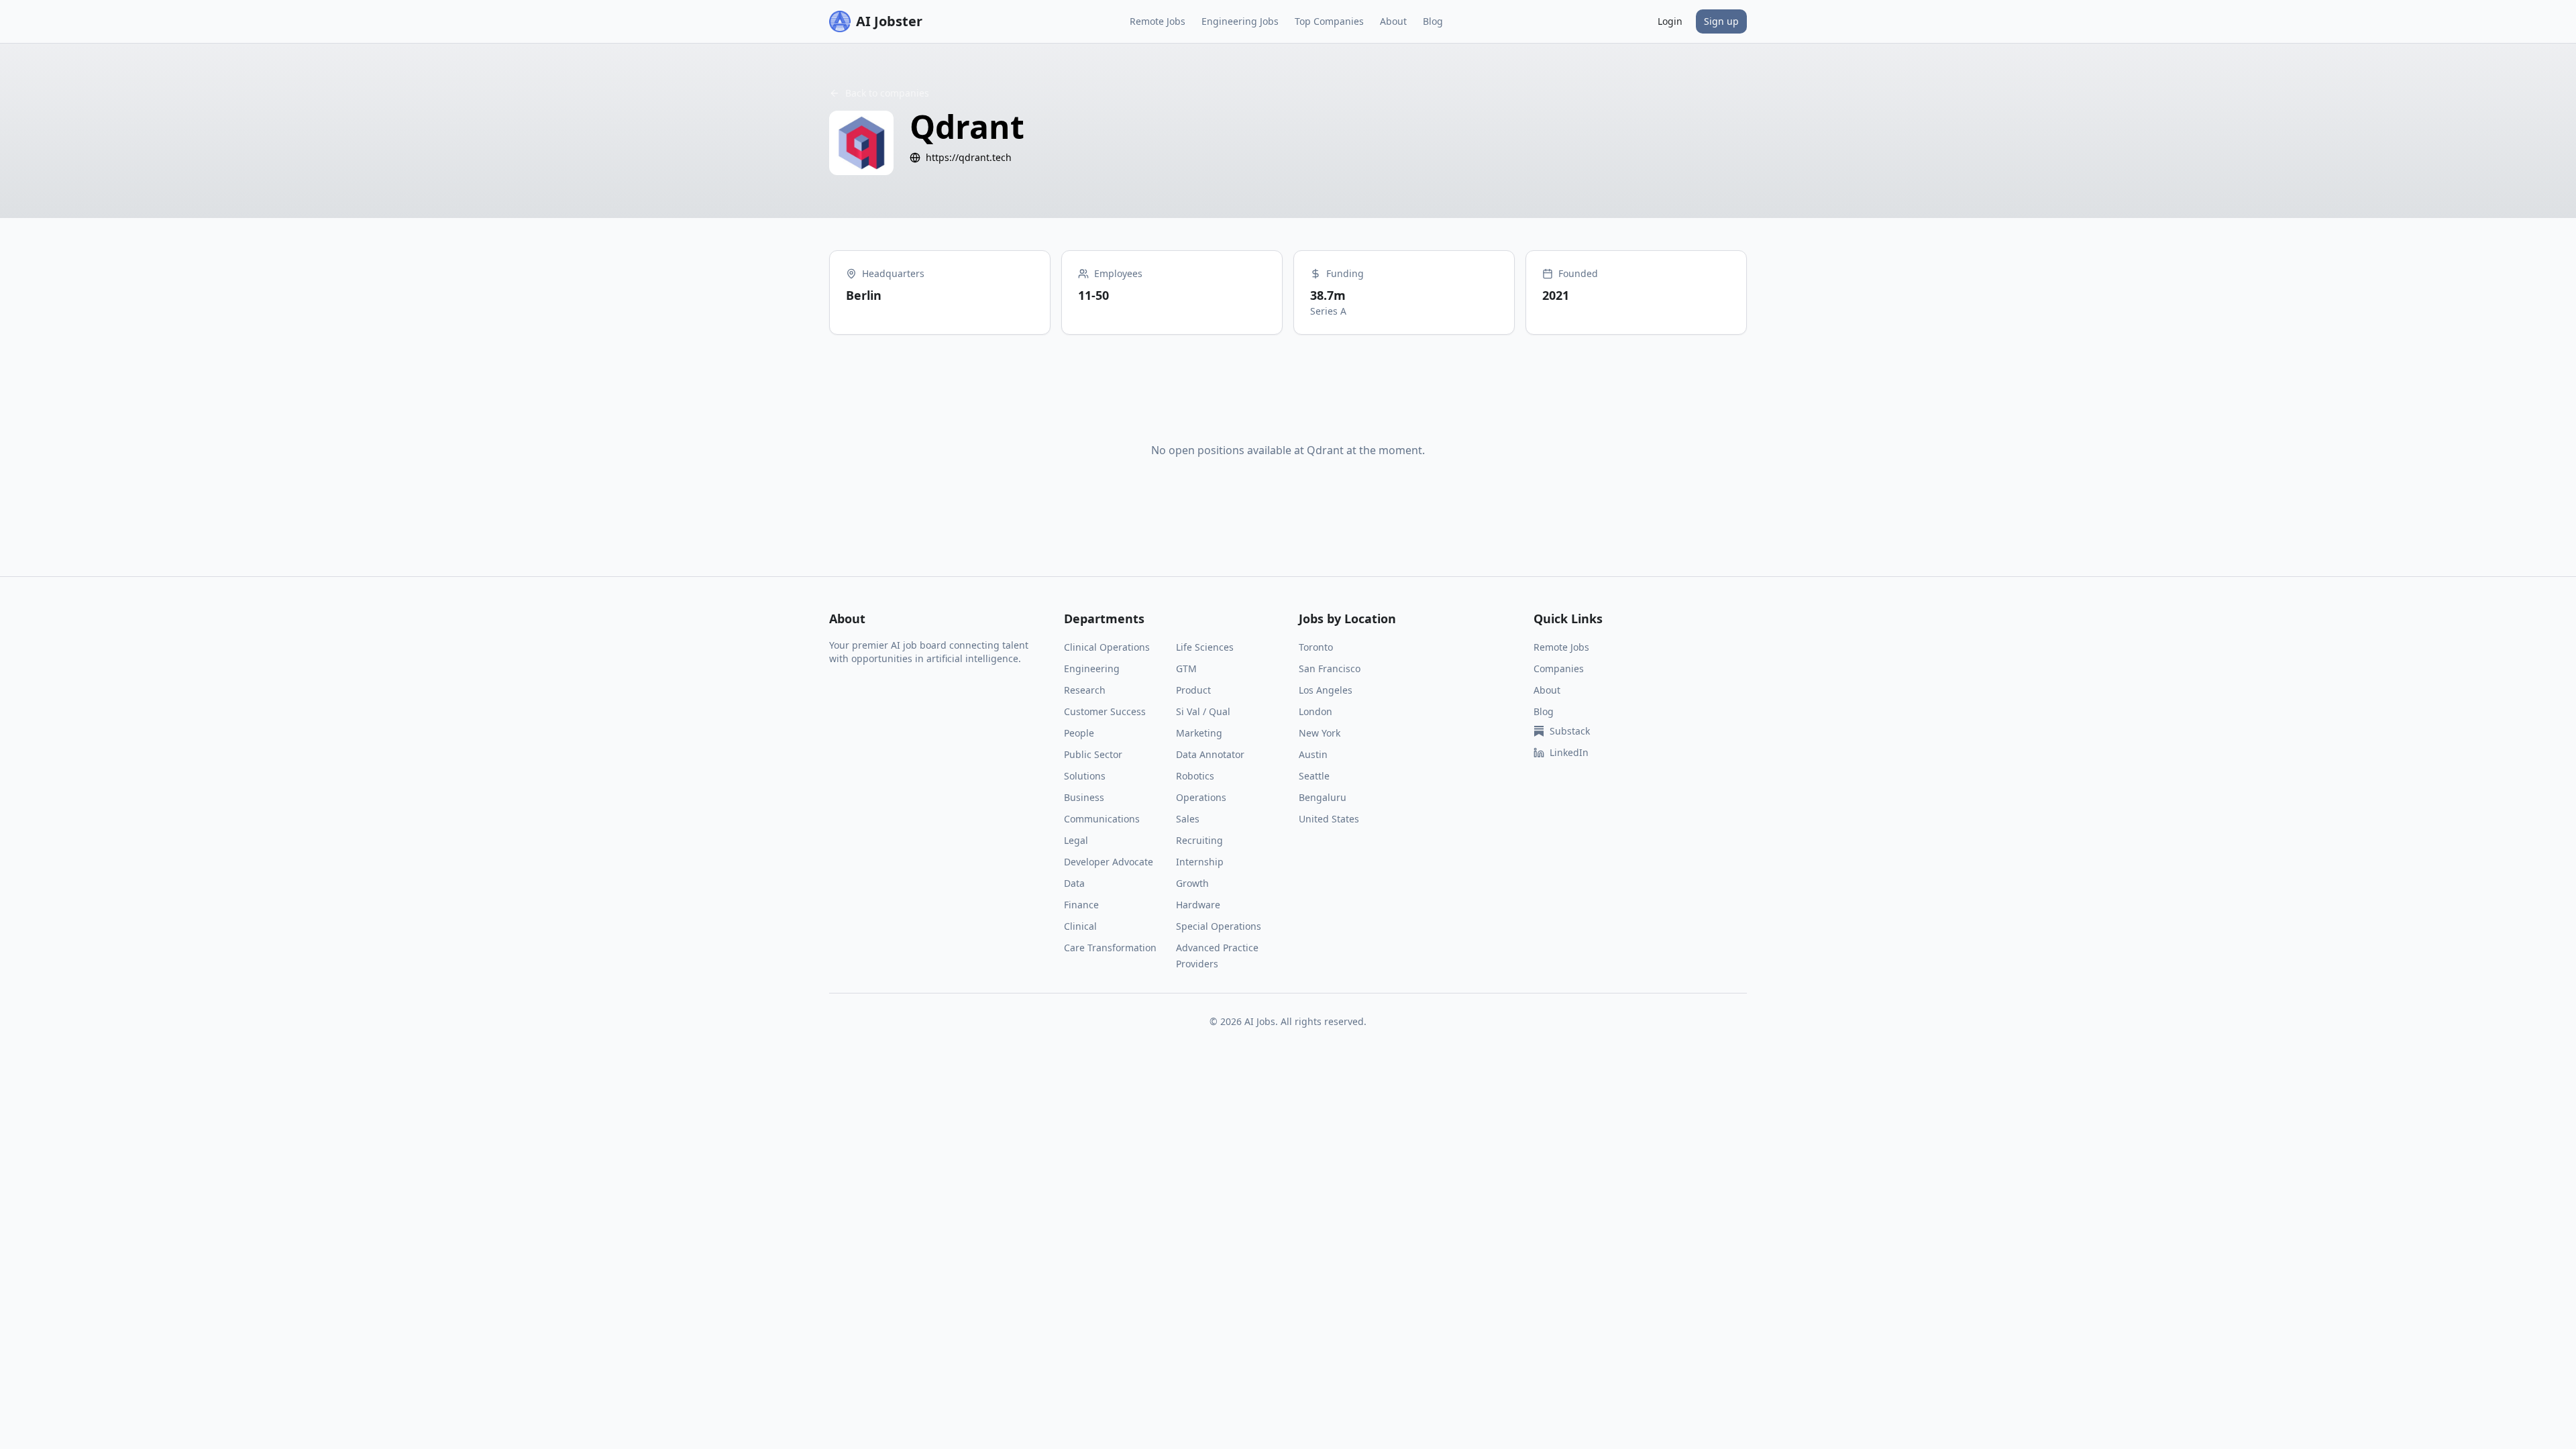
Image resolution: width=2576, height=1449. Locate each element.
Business (1084, 797)
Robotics (1195, 776)
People (1079, 733)
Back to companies (887, 93)
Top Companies (1329, 21)
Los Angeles (1326, 690)
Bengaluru (1323, 797)
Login (1670, 21)
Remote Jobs (1158, 21)
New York (1320, 733)
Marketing (1199, 733)
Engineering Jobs (1240, 21)
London (1316, 711)
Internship (1200, 862)
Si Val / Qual (1203, 711)
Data (1074, 883)
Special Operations (1219, 926)
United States (1329, 819)
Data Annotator (1210, 754)
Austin (1313, 754)
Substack (1570, 731)
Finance (1081, 905)
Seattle (1314, 776)
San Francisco (1330, 668)
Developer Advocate (1109, 862)
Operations (1201, 797)
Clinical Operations (1107, 647)
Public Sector (1093, 754)
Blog (1433, 21)
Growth (1192, 883)
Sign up (1721, 21)
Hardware (1198, 905)
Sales (1188, 819)
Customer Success (1105, 711)
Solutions (1085, 776)
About (1393, 21)
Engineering (1092, 668)
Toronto (1316, 647)
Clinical (1080, 926)
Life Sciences (1205, 647)
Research (1085, 690)
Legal (1076, 840)
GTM (1186, 668)
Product (1193, 690)
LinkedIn (1569, 752)
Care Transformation (1110, 948)
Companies (1559, 668)
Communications (1102, 819)
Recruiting (1199, 840)
